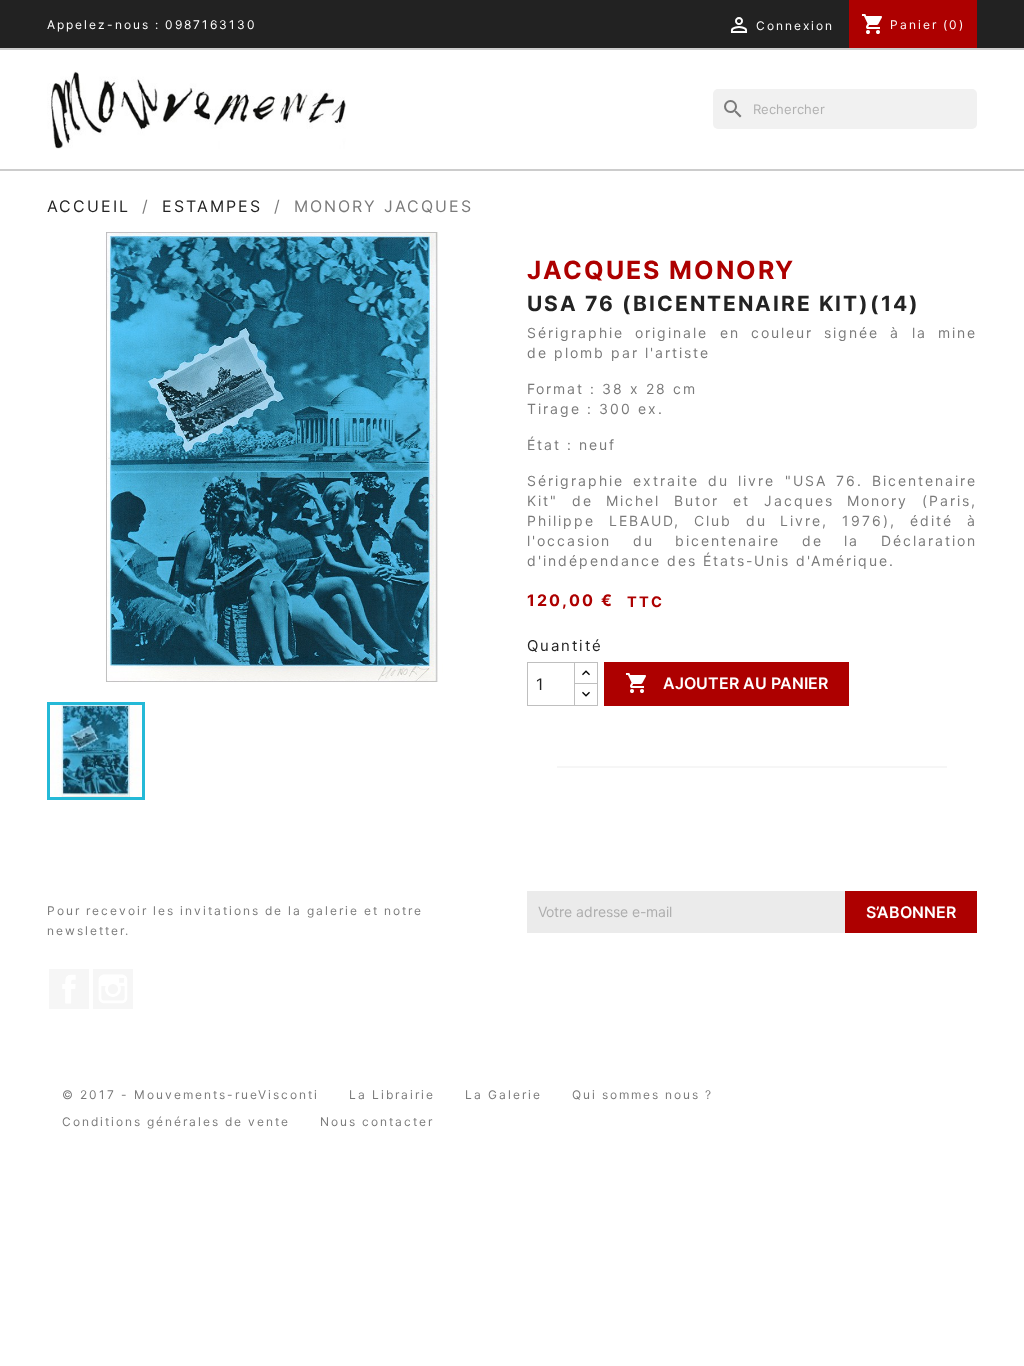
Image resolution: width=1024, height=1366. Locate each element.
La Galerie (503, 1094)
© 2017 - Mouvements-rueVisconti (190, 1094)
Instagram (113, 989)
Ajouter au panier (726, 683)
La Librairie (392, 1094)
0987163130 (211, 24)
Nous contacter (377, 1121)
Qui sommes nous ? (642, 1094)
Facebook (69, 989)
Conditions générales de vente (176, 1121)
